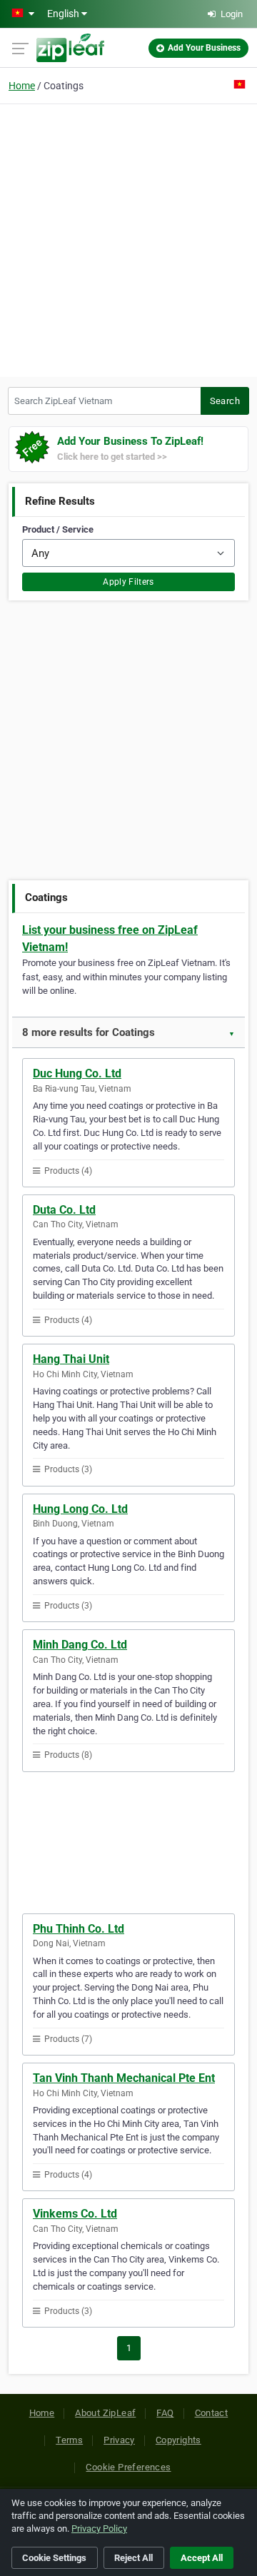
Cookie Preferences (128, 2467)
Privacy (119, 2440)
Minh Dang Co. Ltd (80, 1645)
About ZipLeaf (105, 2413)
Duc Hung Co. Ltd (77, 1073)
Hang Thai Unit (71, 1359)
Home (22, 86)
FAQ (165, 2413)
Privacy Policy (99, 2529)
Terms (69, 2440)
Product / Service (58, 529)
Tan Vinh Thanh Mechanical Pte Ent (124, 2078)
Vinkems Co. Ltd (75, 2214)
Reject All (133, 2558)
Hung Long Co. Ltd (80, 1509)
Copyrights (178, 2440)
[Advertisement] (128, 238)
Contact (212, 2413)
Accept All (202, 2558)
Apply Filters (128, 582)
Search (225, 401)
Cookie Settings (54, 2558)
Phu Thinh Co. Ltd (79, 1929)
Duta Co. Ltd (64, 1210)
